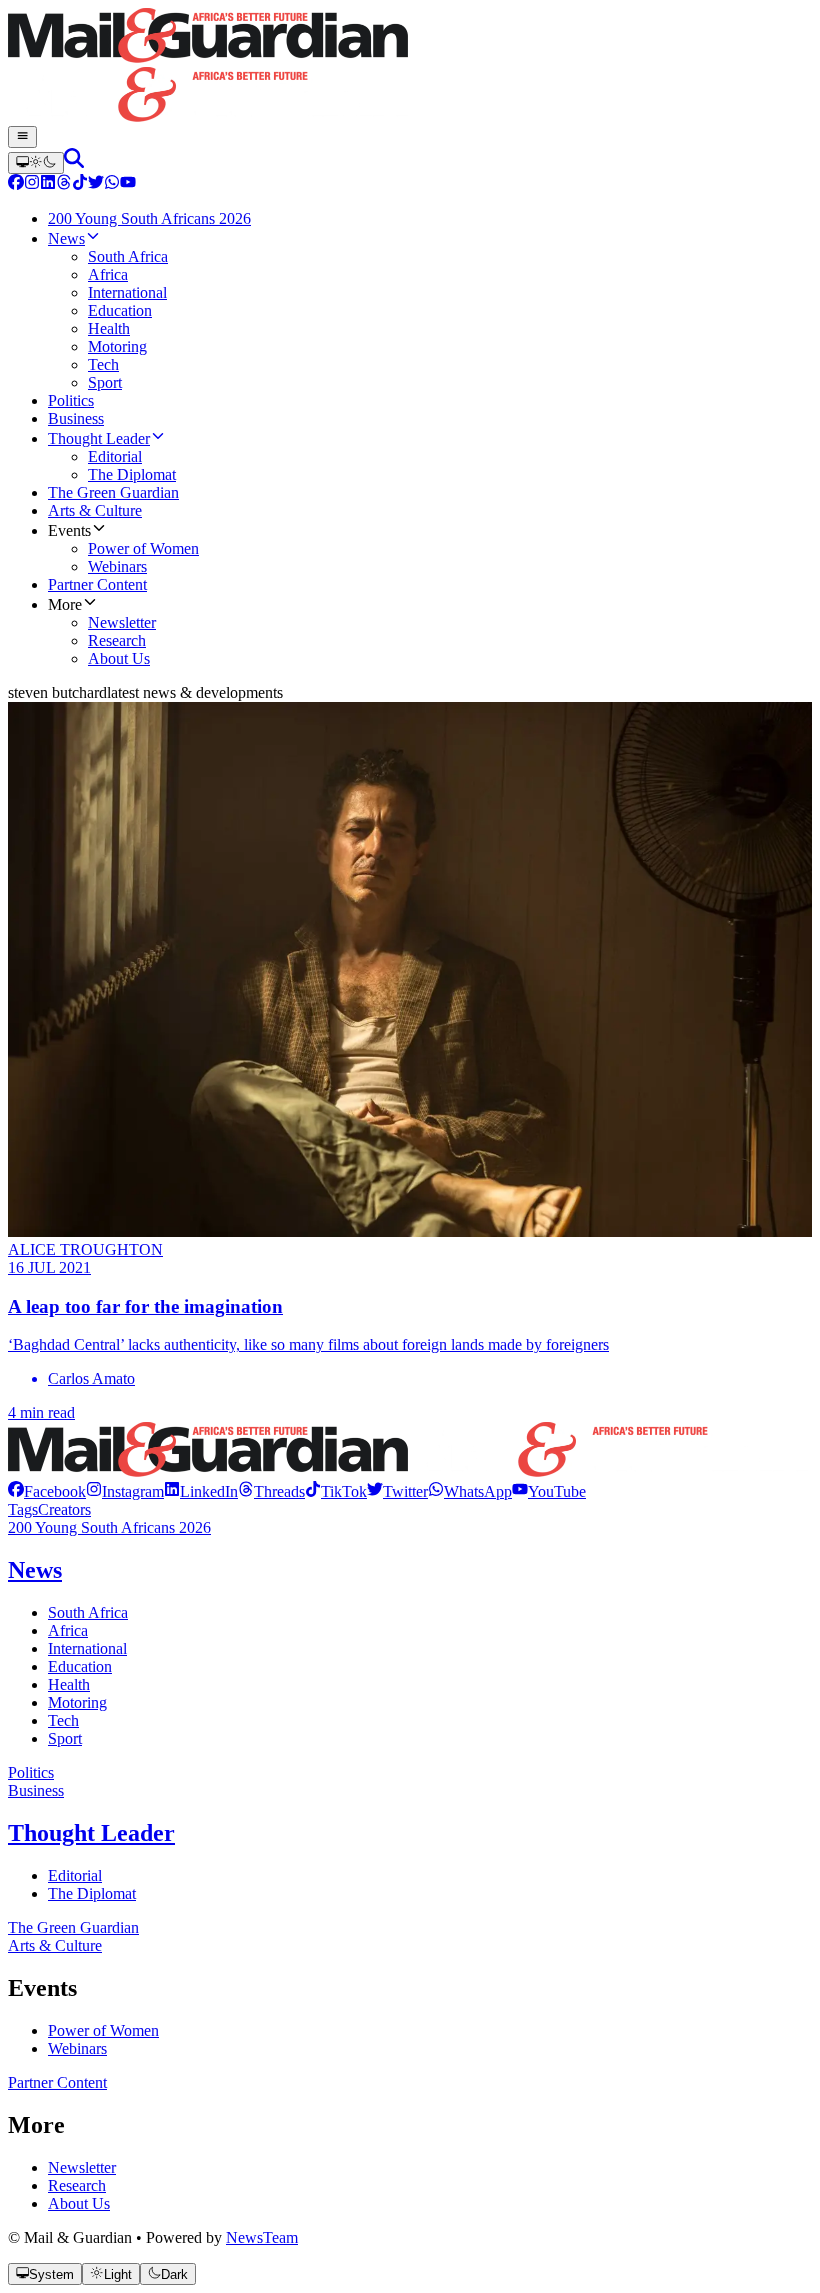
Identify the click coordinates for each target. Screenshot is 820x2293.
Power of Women (103, 2030)
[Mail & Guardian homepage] (410, 67)
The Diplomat (92, 1893)
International (87, 1648)
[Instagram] (32, 184)
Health (69, 1684)
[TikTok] (80, 184)
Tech (63, 1720)
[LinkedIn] (48, 184)
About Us (79, 2203)
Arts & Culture (55, 1945)
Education (80, 1666)
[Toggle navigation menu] (22, 137)
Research (77, 2185)
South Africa (88, 1612)
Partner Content (57, 2082)
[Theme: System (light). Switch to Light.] (36, 163)
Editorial (75, 1875)
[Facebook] (16, 184)
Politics (31, 1772)
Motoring (77, 1702)
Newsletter (82, 2167)
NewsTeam (262, 2237)
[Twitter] (96, 184)
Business (36, 1790)
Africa (68, 1630)
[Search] (74, 162)
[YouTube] (128, 184)
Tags (23, 1509)
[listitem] (47, 1491)
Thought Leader (91, 1833)
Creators (64, 1509)
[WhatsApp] (112, 184)
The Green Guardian (73, 1927)
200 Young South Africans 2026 (109, 1527)
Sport (65, 1738)
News (35, 1570)
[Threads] (64, 184)
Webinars (77, 2048)
